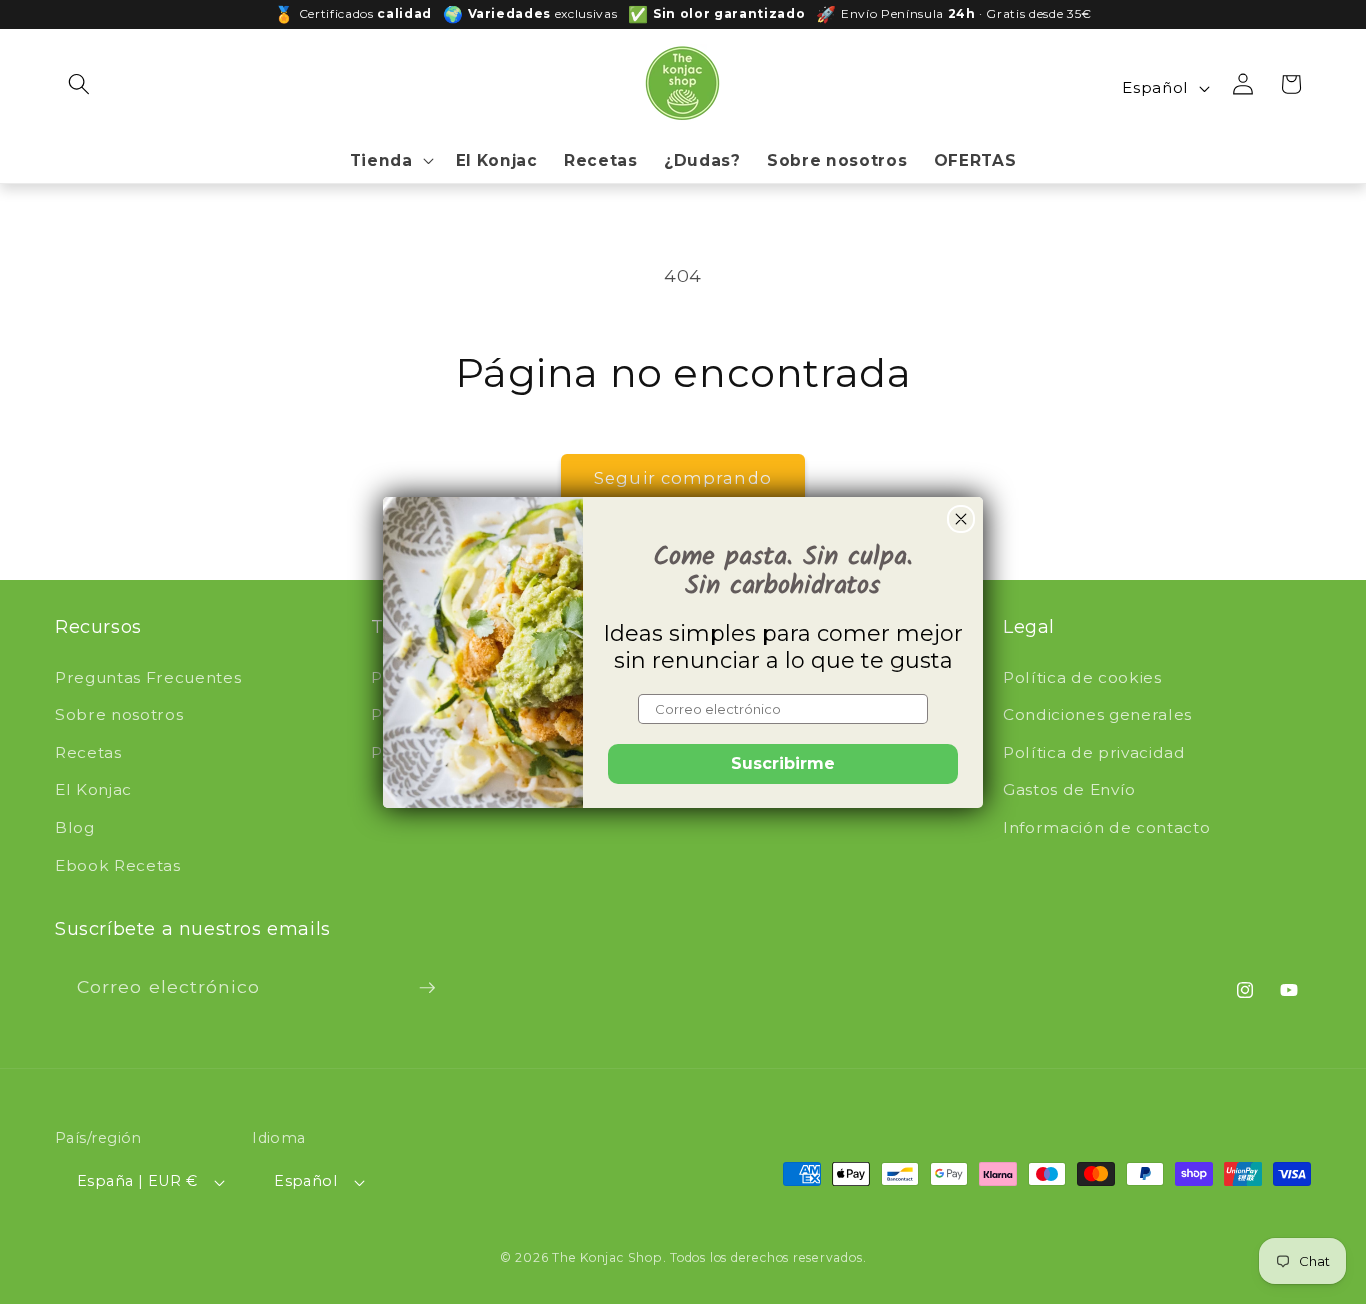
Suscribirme (783, 763)
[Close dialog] (961, 519)
